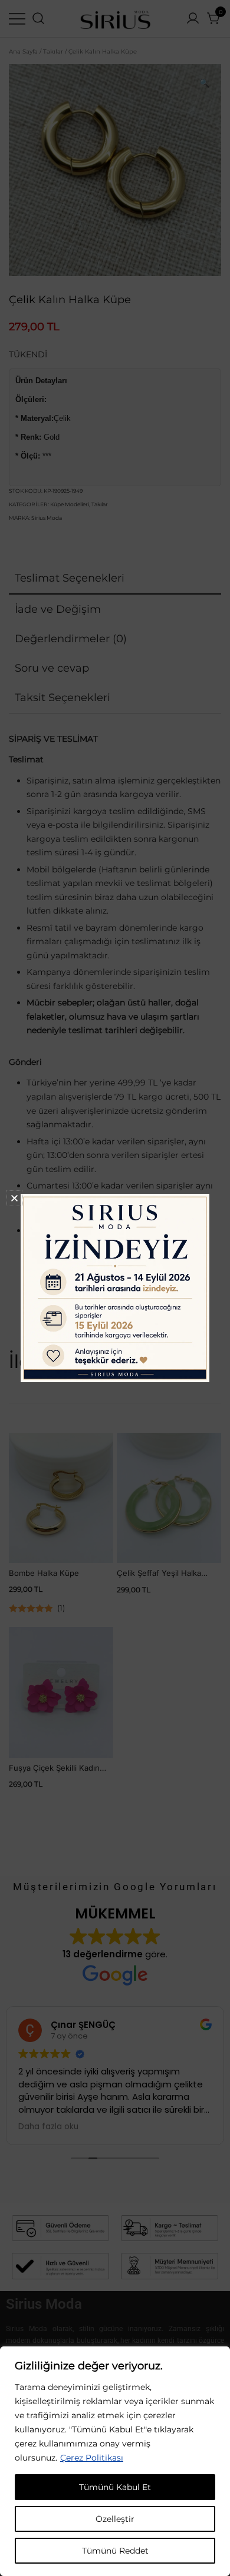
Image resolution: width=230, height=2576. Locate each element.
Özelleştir (115, 2519)
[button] (14, 1198)
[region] (115, 2461)
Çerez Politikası (92, 2458)
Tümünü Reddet (115, 2551)
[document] (115, 1288)
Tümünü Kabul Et (115, 2487)
